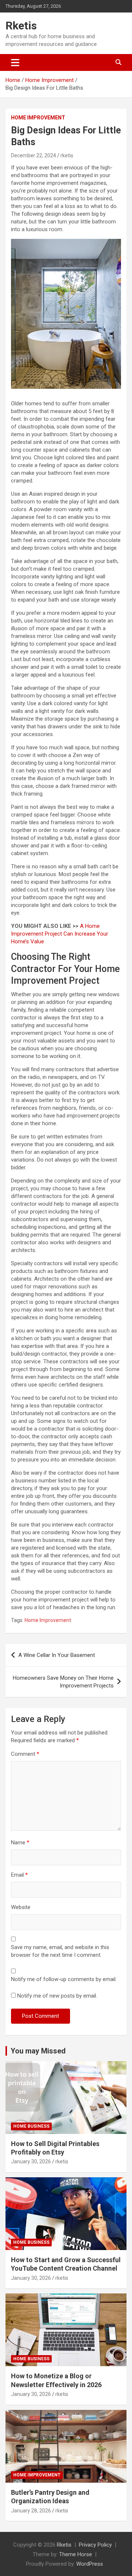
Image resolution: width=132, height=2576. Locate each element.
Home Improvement (38, 118)
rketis (67, 155)
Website (21, 1907)
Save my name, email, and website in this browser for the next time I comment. (60, 1951)
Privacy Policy (95, 2545)
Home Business (31, 2126)
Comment (25, 1754)
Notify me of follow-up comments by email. (64, 1979)
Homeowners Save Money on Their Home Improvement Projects (63, 1682)
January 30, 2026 (31, 2161)
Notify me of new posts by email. (57, 1996)
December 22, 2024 (34, 155)
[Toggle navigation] (15, 62)
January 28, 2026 (31, 2511)
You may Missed (38, 2051)
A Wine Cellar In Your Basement (57, 1655)
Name (20, 1843)
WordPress (90, 2564)
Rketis (21, 26)
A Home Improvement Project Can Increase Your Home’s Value (60, 934)
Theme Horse (76, 2554)
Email (19, 1875)
